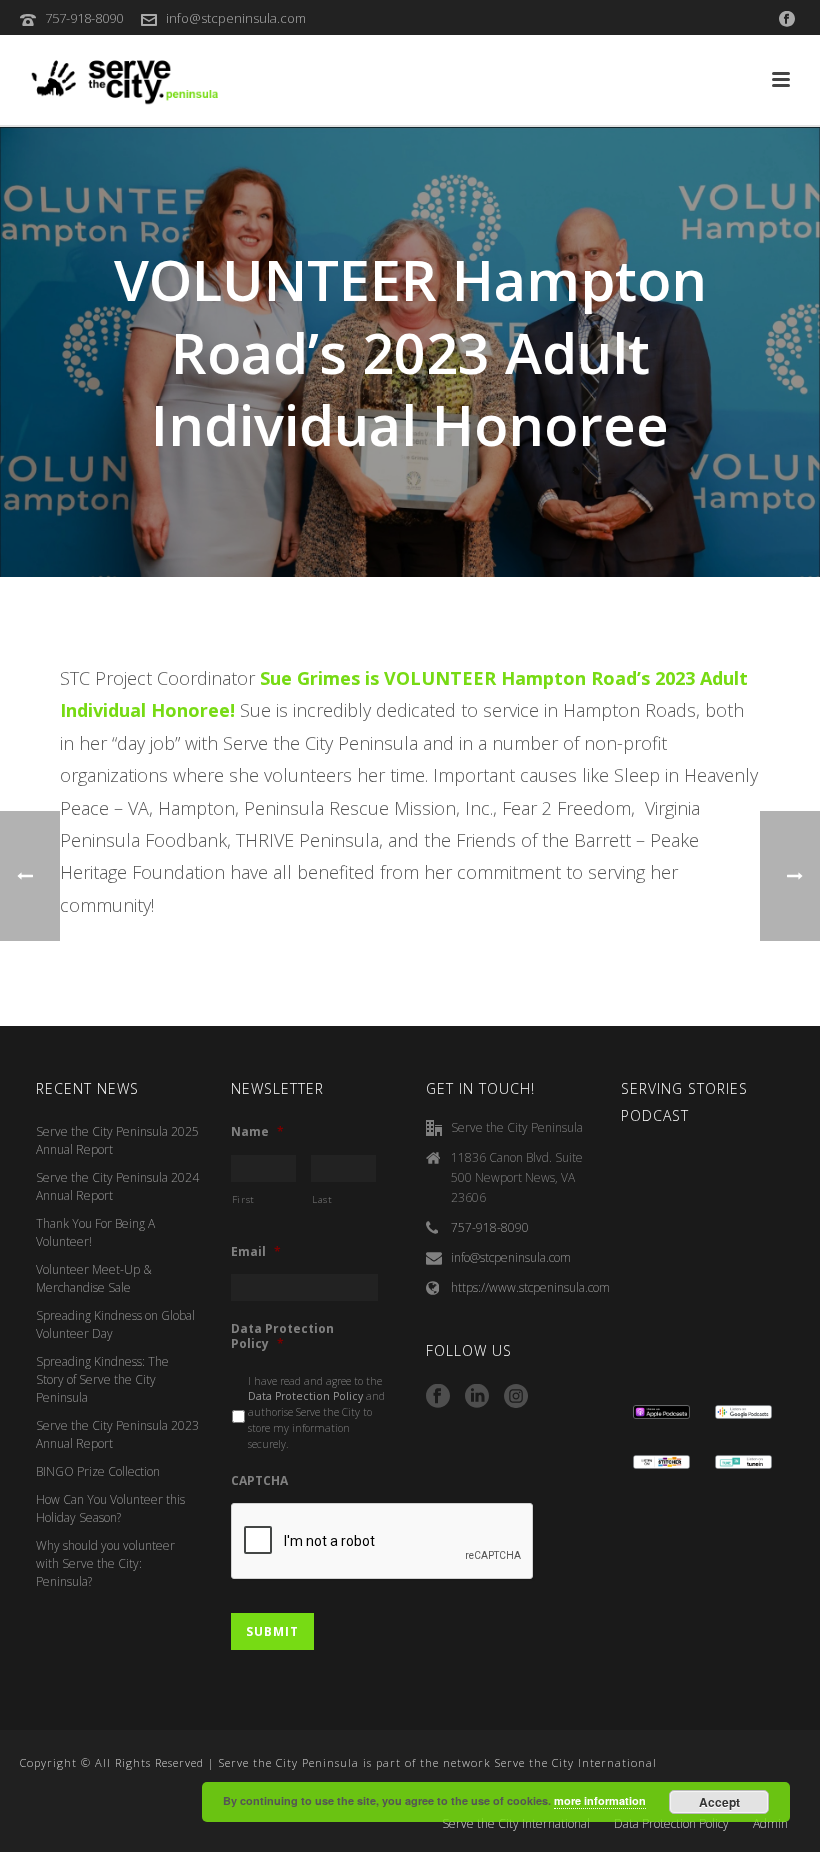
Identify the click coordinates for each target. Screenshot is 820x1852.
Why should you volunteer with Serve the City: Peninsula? (105, 1563)
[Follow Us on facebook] (438, 1397)
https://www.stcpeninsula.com (530, 1287)
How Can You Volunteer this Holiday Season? (110, 1508)
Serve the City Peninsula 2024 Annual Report (117, 1186)
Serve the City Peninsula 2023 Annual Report (117, 1434)
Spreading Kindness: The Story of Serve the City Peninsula (102, 1379)
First (243, 1199)
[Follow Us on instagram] (516, 1397)
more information (600, 1800)
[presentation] (383, 1542)
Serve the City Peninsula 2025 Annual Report (117, 1140)
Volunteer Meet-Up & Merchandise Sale (94, 1278)
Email (256, 1252)
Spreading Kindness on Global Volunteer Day (115, 1324)
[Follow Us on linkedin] (477, 1397)
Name (257, 1132)
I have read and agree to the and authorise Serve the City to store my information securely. (316, 1412)
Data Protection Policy (282, 1336)
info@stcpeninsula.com (236, 18)
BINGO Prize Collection (98, 1471)
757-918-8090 (84, 18)
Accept (719, 1802)
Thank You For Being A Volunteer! (95, 1232)
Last (322, 1199)
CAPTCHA (259, 1481)
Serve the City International (516, 1824)
